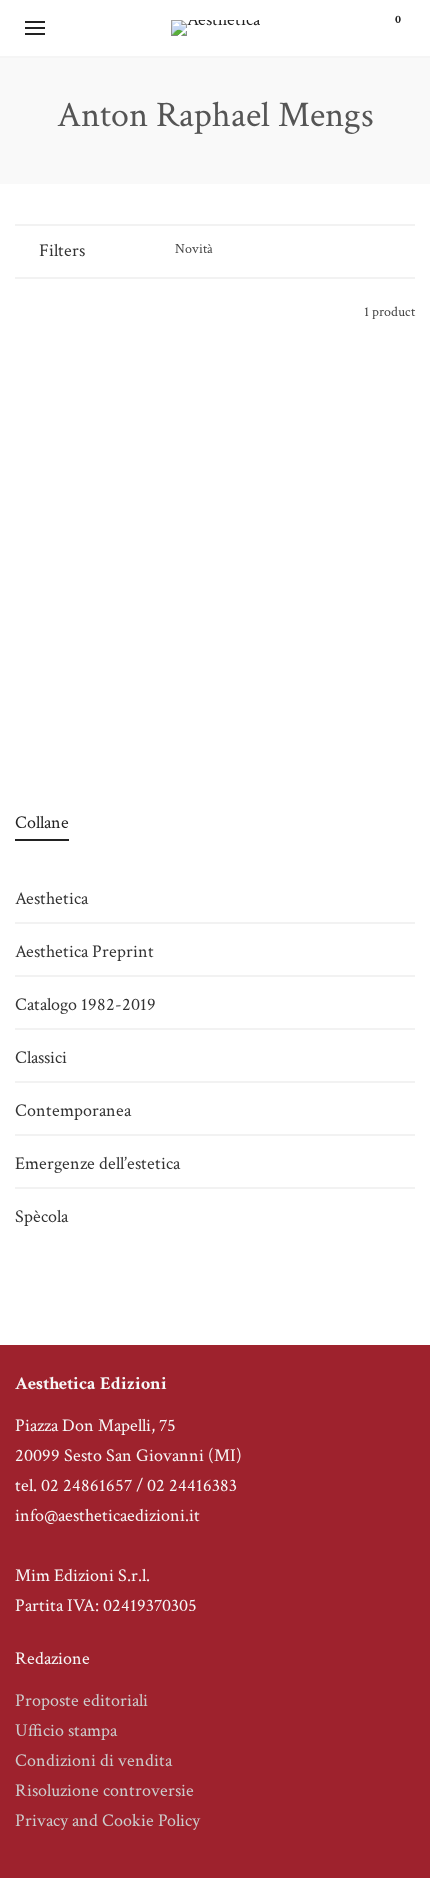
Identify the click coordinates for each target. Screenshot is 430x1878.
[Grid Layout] (78, 311)
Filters (62, 250)
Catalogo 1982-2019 (108, 712)
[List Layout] (51, 311)
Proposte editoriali (81, 1700)
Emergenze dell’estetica (97, 1163)
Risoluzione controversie (104, 1790)
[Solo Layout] (24, 311)
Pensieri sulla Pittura (108, 684)
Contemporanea (73, 1110)
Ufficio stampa (66, 1730)
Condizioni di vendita (93, 1760)
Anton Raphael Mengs (107, 656)
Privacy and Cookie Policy (107, 1820)
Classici (41, 1057)
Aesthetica (51, 898)
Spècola (41, 1216)
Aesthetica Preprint (84, 951)
